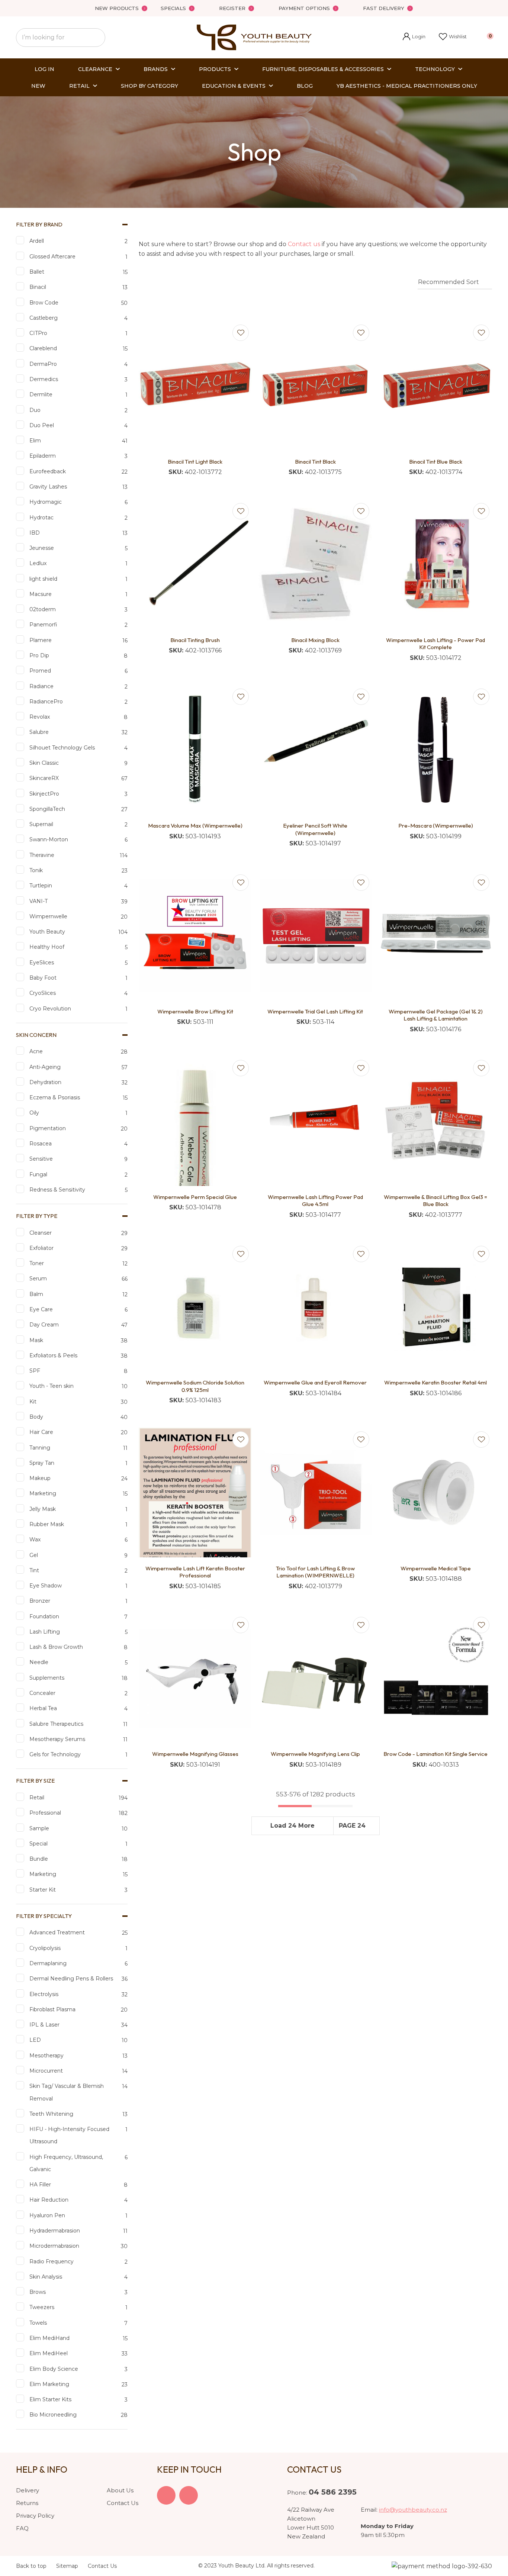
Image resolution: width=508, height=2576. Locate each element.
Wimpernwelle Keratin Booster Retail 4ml (435, 1382)
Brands (156, 69)
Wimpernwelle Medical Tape (436, 1568)
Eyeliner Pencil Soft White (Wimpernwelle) (315, 829)
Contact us (304, 244)
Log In (44, 69)
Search (96, 38)
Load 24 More (292, 1826)
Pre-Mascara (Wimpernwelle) (436, 826)
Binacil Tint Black (315, 462)
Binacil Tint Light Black (195, 462)
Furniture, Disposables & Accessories (323, 69)
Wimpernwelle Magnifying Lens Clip (315, 1754)
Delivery (28, 2490)
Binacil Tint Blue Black (436, 462)
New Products (117, 8)
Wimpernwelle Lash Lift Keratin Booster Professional (195, 1572)
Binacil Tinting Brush (195, 640)
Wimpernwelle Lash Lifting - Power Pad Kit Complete (435, 644)
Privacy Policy (35, 2516)
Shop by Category (149, 86)
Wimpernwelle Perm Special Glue (195, 1197)
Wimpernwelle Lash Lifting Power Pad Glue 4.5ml (315, 1201)
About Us (120, 2490)
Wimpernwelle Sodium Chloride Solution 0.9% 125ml (195, 1386)
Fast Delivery (384, 8)
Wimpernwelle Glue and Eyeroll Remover (315, 1382)
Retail (79, 86)
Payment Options (304, 8)
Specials (173, 8)
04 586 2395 (333, 2492)
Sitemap (67, 2566)
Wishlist (458, 36)
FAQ (22, 2528)
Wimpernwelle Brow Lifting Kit (195, 1011)
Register (232, 8)
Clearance (95, 69)
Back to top (31, 2566)
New (38, 86)
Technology (435, 69)
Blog (305, 86)
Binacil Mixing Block (315, 640)
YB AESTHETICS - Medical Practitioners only (407, 86)
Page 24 (352, 1826)
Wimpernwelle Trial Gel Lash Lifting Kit (315, 1011)
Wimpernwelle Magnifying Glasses (195, 1754)
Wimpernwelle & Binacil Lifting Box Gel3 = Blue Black (435, 1201)
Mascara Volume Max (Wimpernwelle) (195, 826)
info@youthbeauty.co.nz (413, 2510)
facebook (166, 2495)
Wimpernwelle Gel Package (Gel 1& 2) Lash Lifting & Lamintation (436, 1015)
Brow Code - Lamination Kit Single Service (435, 1754)
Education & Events (234, 86)
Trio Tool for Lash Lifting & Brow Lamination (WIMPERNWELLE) (315, 1572)
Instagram (189, 2495)
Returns (27, 2503)
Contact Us (123, 2503)
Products (215, 69)
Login (414, 37)
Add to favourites (241, 333)
